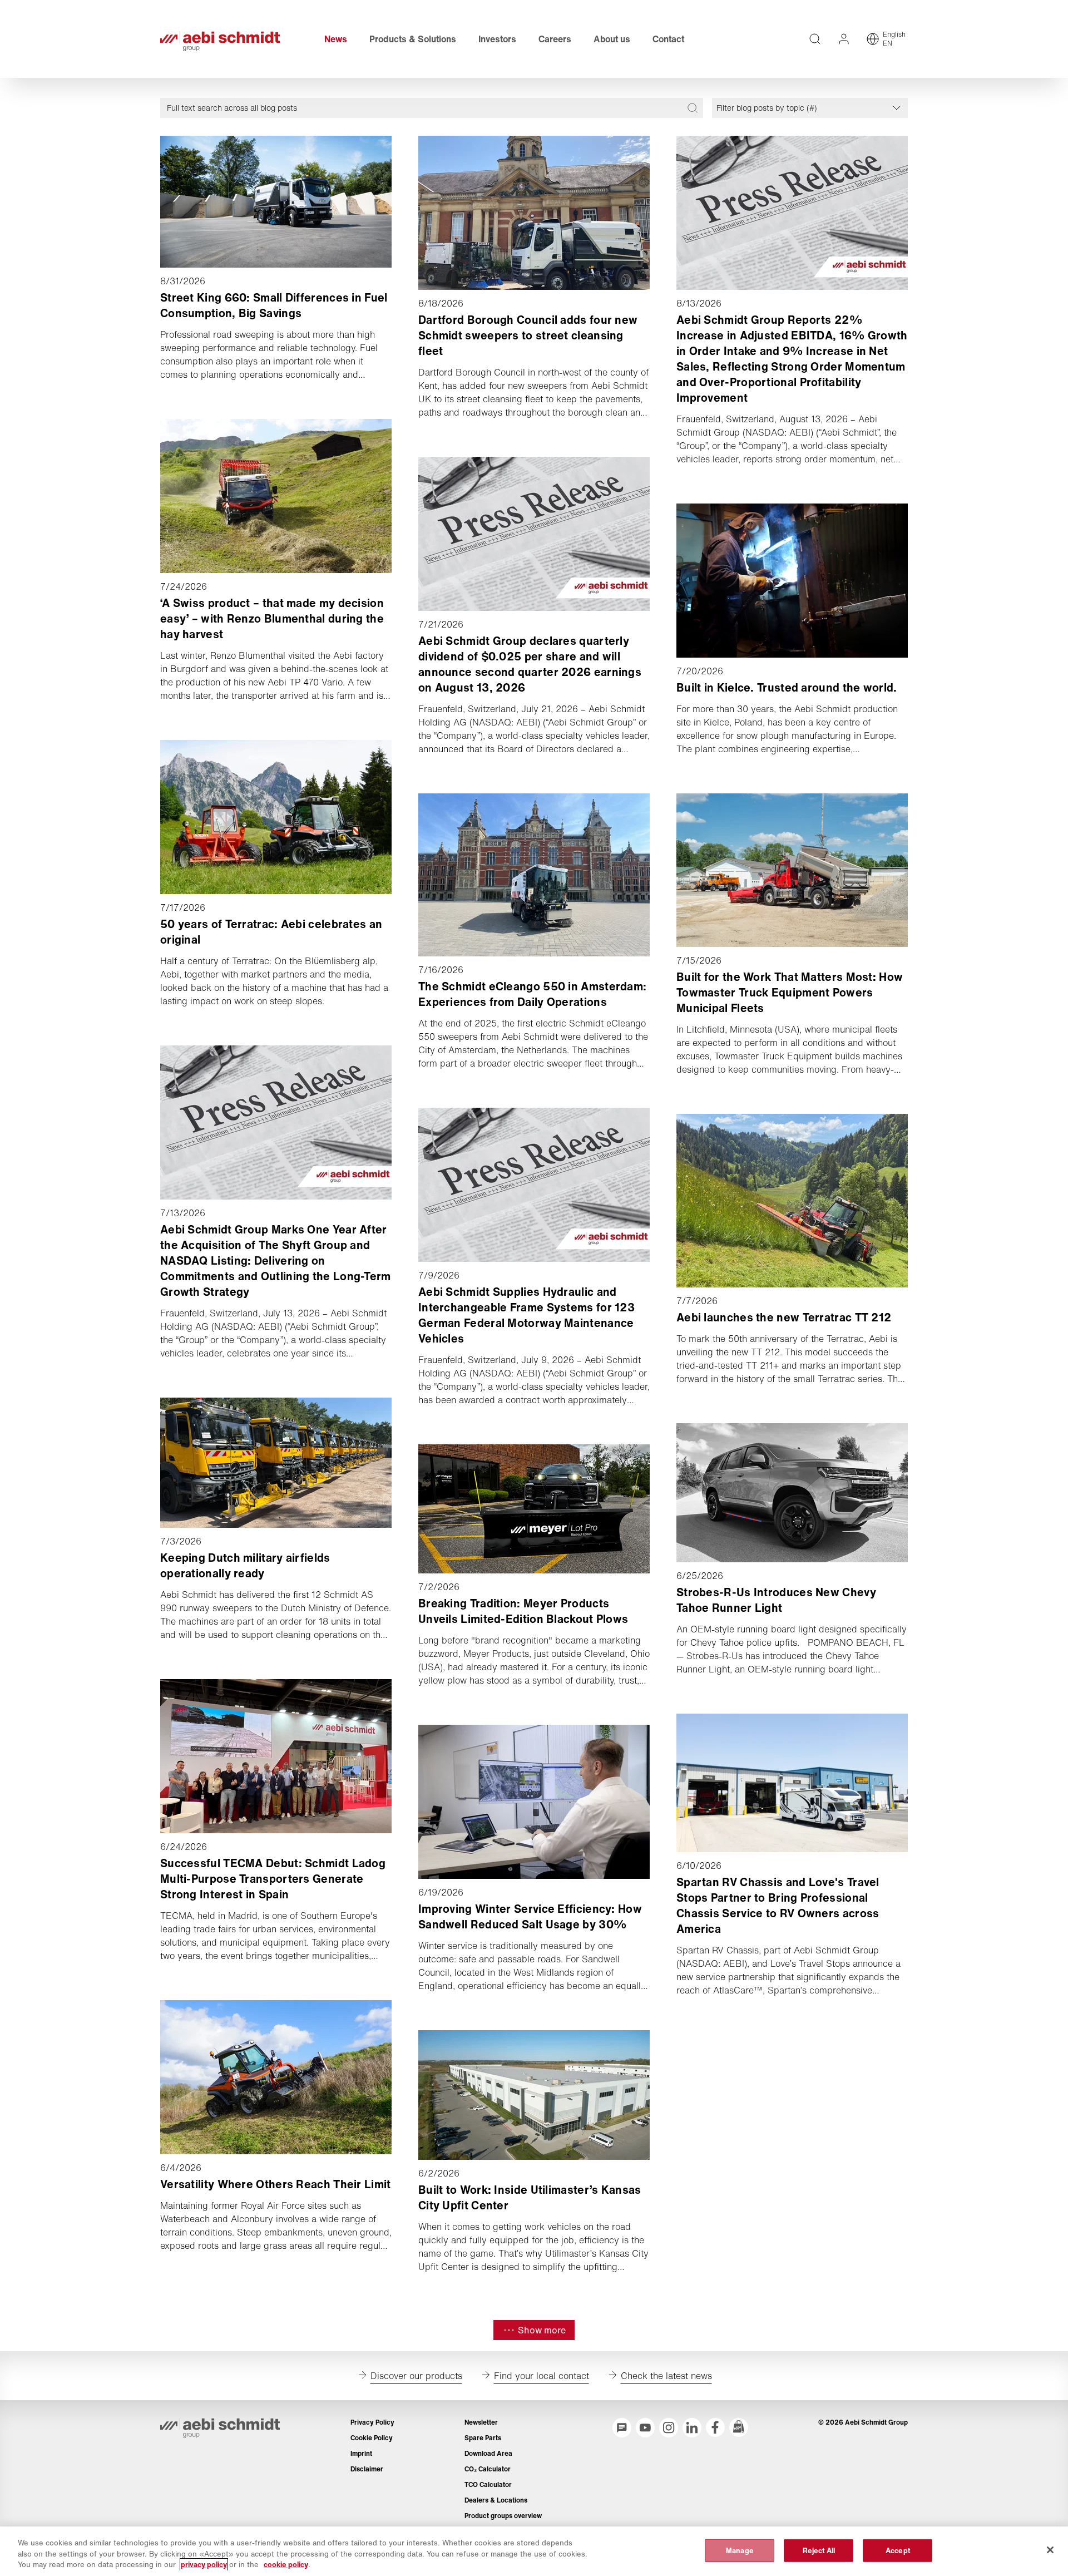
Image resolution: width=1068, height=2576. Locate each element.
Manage (740, 2550)
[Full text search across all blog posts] (693, 108)
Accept (898, 2550)
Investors (497, 39)
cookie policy (286, 2565)
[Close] (1050, 2550)
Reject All (819, 2550)
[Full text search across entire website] (815, 39)
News (336, 39)
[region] (534, 2551)
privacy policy (204, 2565)
